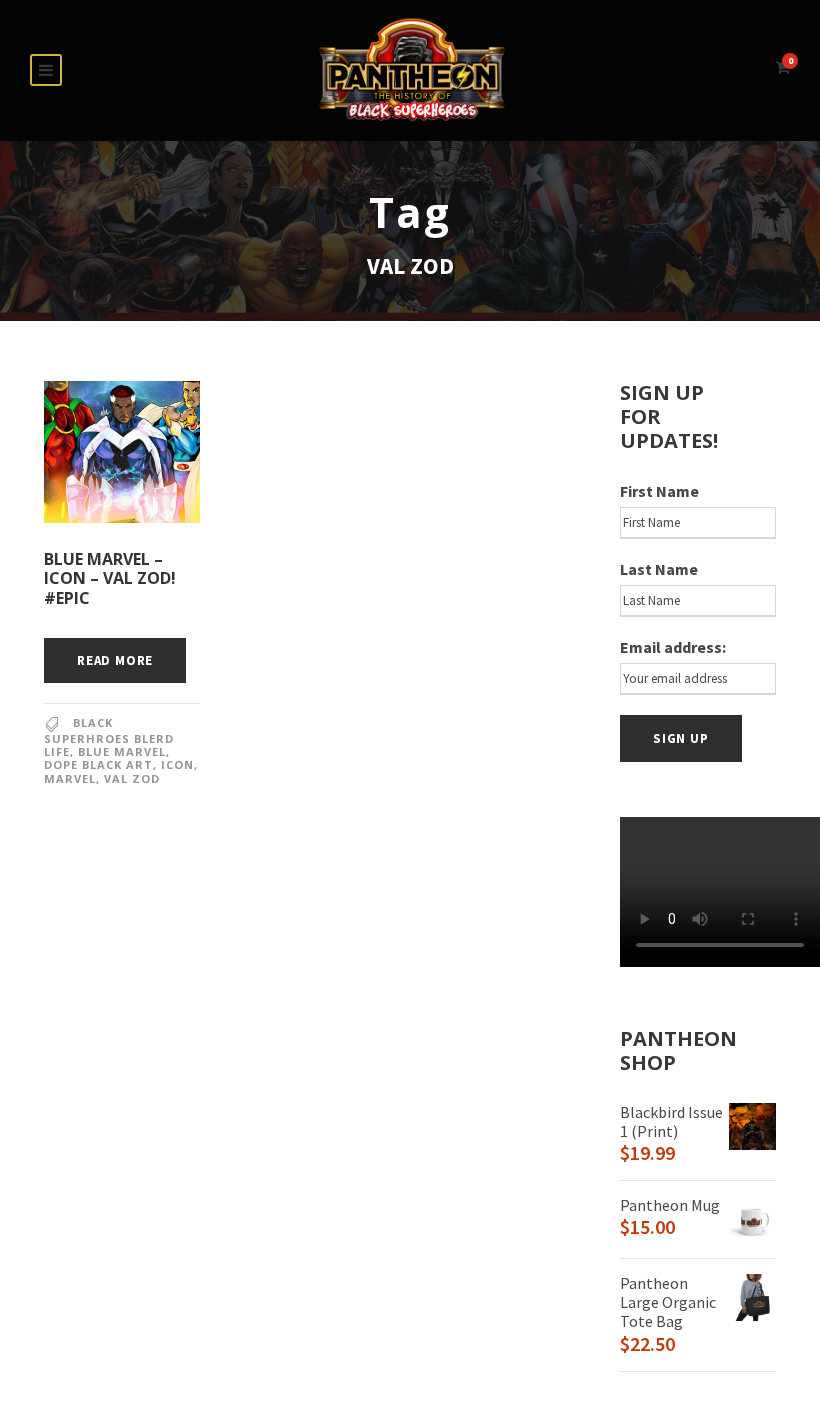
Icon (177, 764)
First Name (659, 491)
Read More (115, 660)
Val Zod (132, 778)
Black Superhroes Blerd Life (109, 737)
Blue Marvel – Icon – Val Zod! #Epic (110, 578)
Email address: (673, 647)
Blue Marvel (122, 751)
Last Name (659, 569)
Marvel (70, 778)
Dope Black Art (98, 764)
